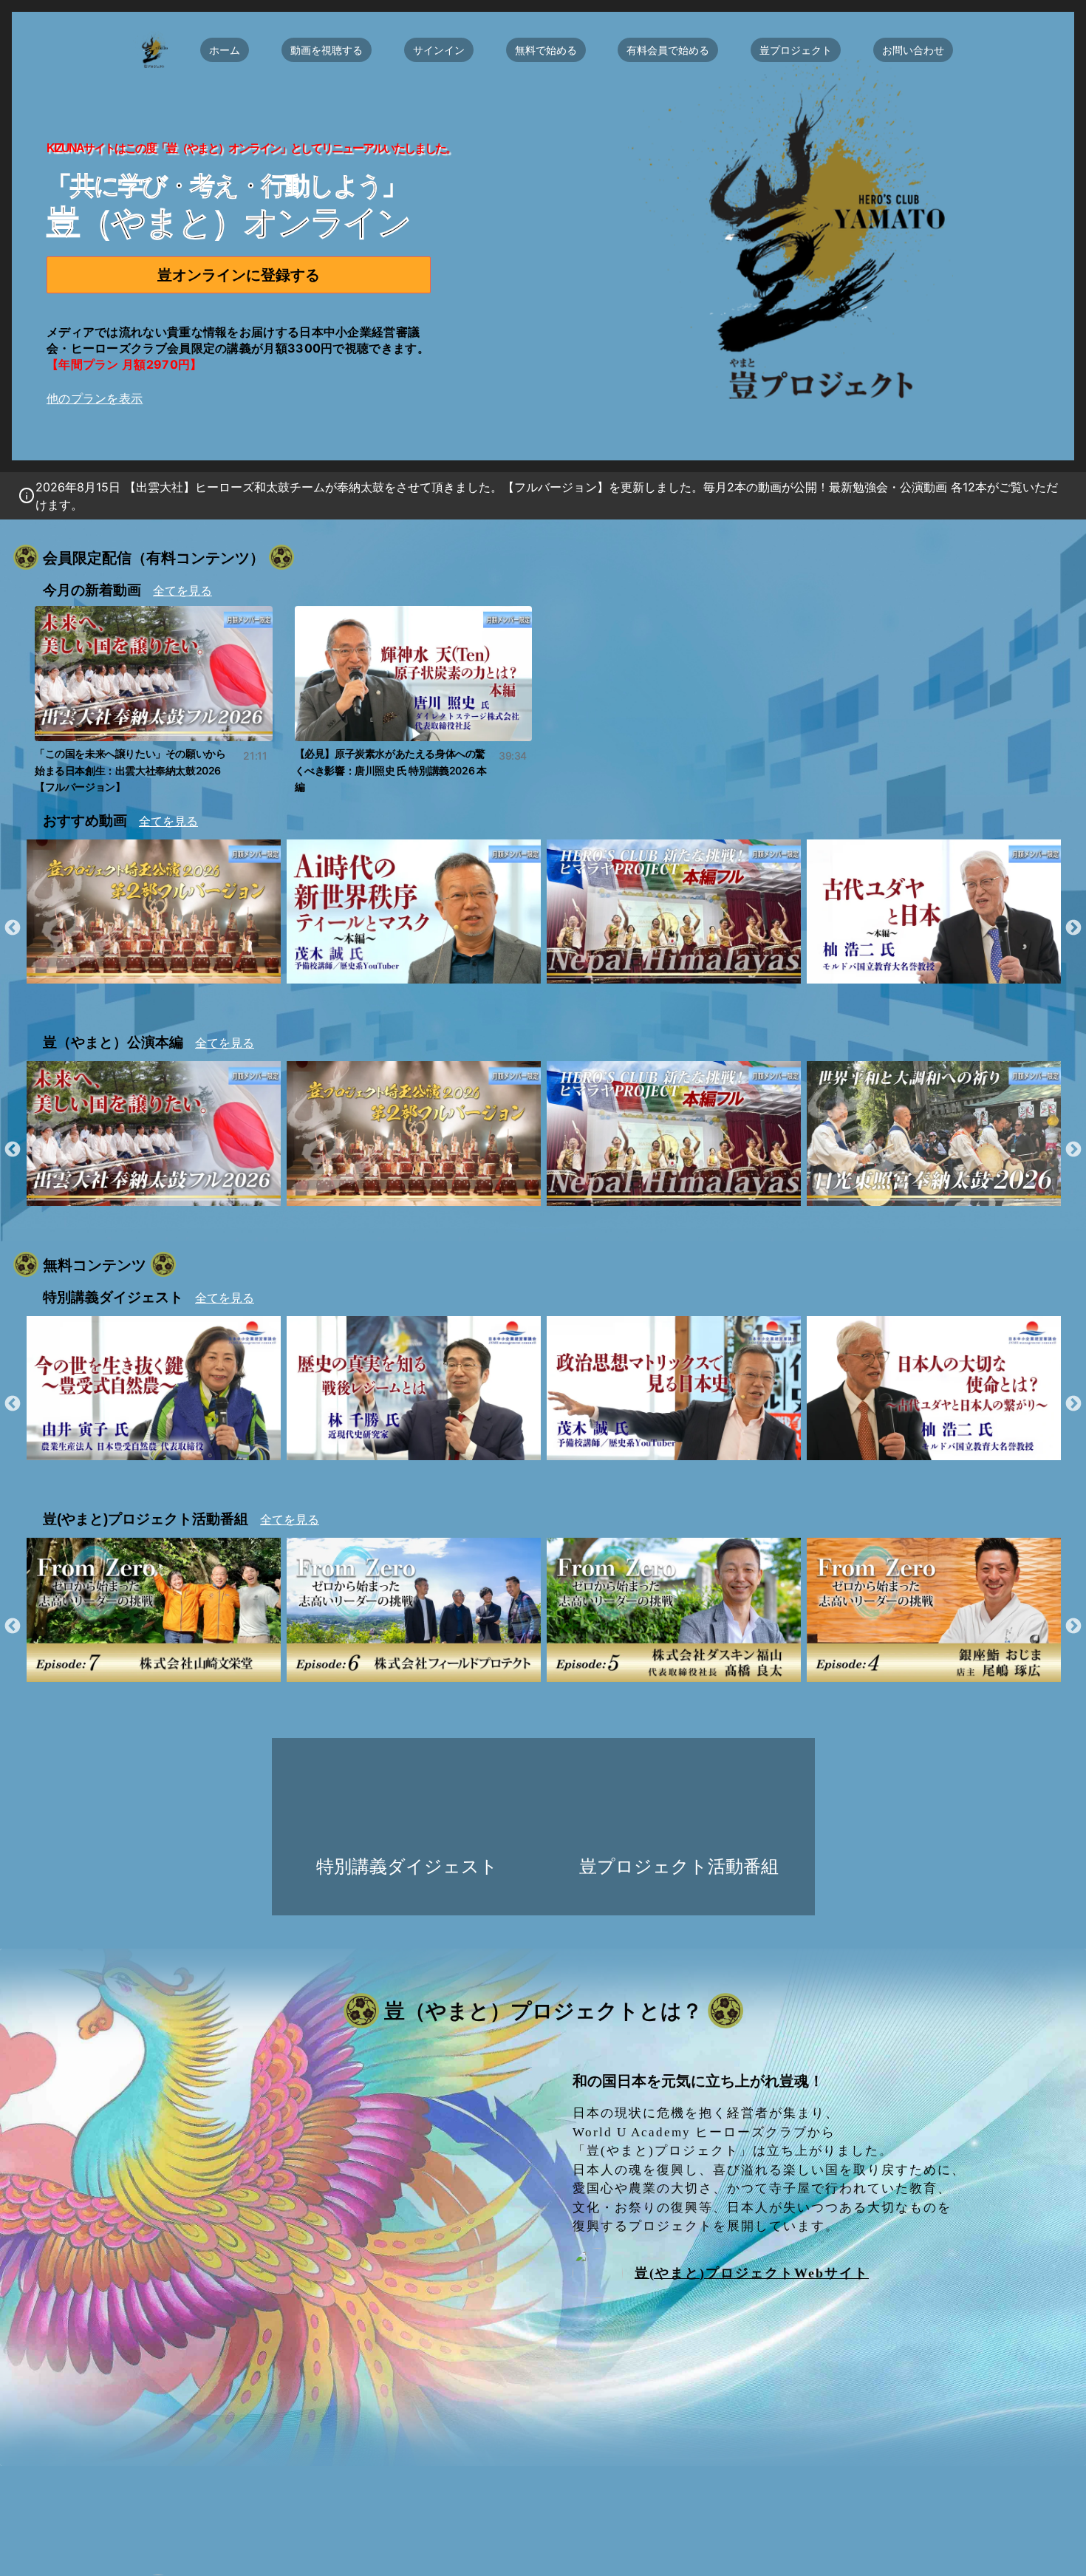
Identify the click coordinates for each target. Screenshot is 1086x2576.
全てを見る (182, 591)
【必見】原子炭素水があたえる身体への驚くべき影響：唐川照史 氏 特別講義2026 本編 (411, 770)
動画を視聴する (327, 50)
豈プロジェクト (796, 50)
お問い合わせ (913, 50)
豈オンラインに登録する (239, 275)
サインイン (439, 50)
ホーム (225, 50)
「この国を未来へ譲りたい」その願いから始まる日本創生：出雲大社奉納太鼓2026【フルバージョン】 (151, 770)
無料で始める (546, 50)
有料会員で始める (668, 50)
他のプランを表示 (95, 398)
